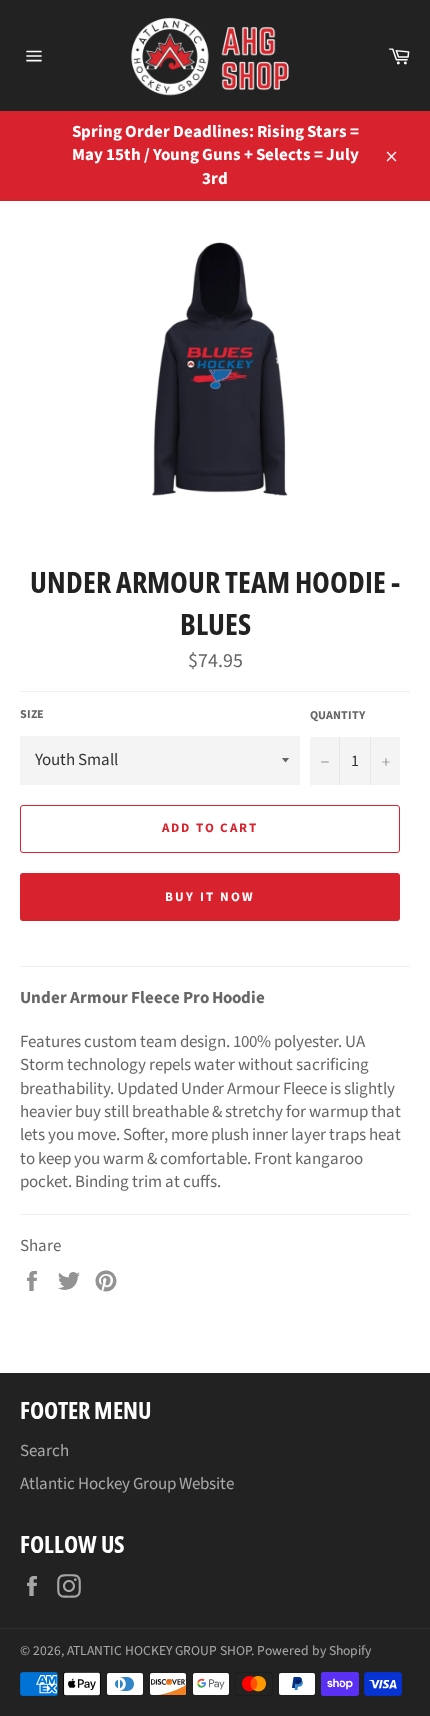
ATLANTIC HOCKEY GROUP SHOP (159, 1650)
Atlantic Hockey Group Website (127, 1484)
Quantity (337, 716)
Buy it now (210, 897)
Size (32, 715)
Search (44, 1451)
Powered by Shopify (314, 1650)
